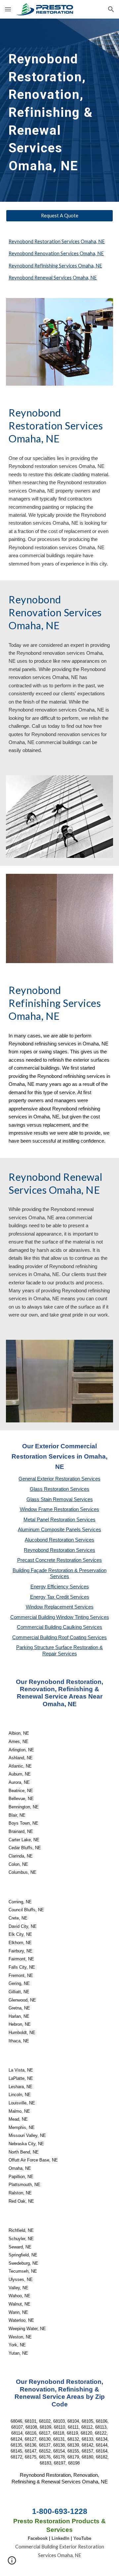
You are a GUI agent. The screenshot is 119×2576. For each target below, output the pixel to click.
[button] (8, 9)
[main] (59, 110)
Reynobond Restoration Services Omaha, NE (57, 241)
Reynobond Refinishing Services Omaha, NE (55, 266)
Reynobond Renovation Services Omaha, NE (56, 253)
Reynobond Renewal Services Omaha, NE (53, 278)
